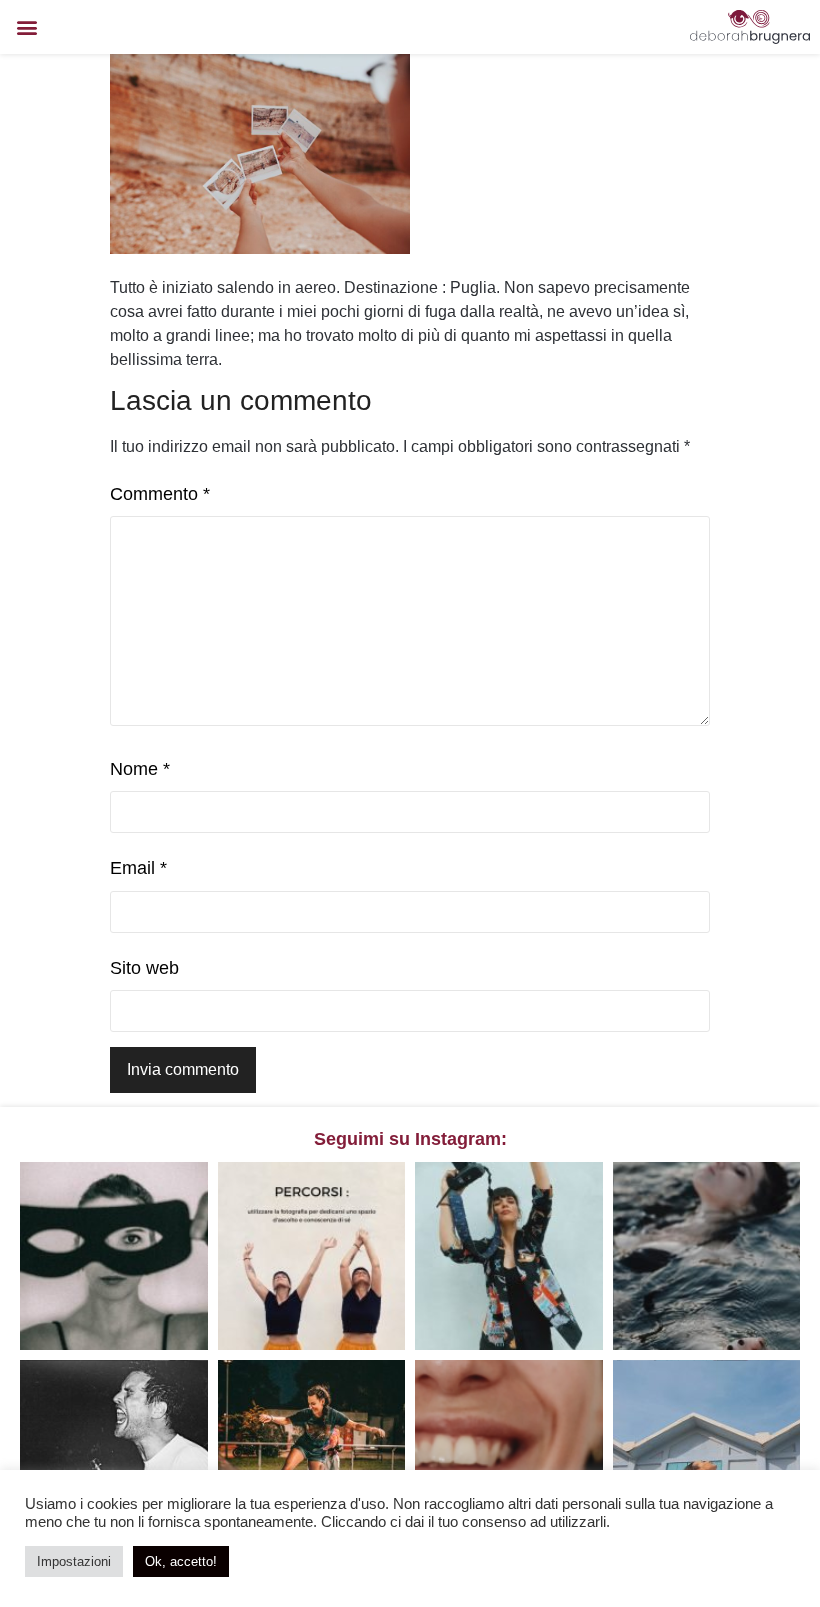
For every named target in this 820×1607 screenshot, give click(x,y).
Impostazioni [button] (74, 1561)
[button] (26, 27)
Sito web (144, 968)
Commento (160, 494)
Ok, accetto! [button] (181, 1561)
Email (138, 868)
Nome (140, 769)
